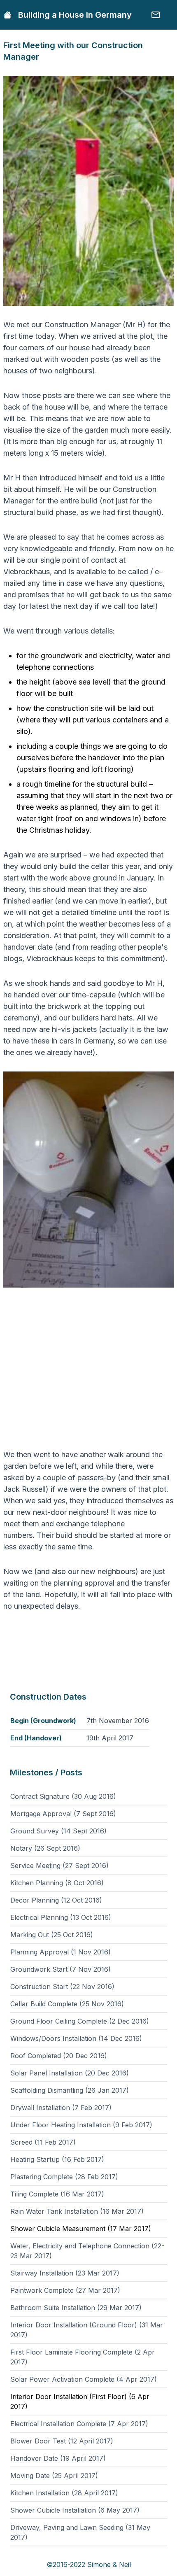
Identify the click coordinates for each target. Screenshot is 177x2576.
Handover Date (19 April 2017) (58, 2458)
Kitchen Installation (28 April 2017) (64, 2493)
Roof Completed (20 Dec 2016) (59, 2056)
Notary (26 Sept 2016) (45, 1848)
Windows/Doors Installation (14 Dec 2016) (76, 2038)
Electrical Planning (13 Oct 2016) (61, 1917)
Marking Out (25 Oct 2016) (52, 1935)
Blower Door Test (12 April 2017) (62, 2441)
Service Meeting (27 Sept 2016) (59, 1866)
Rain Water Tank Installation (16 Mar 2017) (77, 2211)
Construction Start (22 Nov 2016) (62, 1987)
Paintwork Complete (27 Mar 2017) (65, 2290)
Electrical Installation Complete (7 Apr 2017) (79, 2424)
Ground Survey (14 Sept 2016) (58, 1831)
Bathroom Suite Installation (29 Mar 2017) (76, 2308)
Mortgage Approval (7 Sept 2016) (63, 1814)
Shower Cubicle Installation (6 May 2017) (75, 2510)
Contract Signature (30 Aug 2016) (63, 1796)
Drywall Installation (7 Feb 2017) (61, 2108)
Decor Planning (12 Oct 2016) (56, 1900)
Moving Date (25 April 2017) (54, 2476)
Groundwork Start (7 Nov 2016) (61, 1969)
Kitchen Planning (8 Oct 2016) (57, 1883)
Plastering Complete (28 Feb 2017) (64, 2177)
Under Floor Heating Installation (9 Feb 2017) (81, 2125)
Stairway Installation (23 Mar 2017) (65, 2273)
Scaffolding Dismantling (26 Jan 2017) (70, 2090)
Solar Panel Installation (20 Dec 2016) (70, 2073)
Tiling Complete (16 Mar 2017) (57, 2194)
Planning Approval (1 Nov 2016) (61, 1952)
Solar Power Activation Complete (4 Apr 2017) (84, 2379)
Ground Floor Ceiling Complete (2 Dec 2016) (80, 2021)
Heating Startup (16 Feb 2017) (57, 2159)
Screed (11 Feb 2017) (43, 2142)
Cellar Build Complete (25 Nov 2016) (67, 2004)
